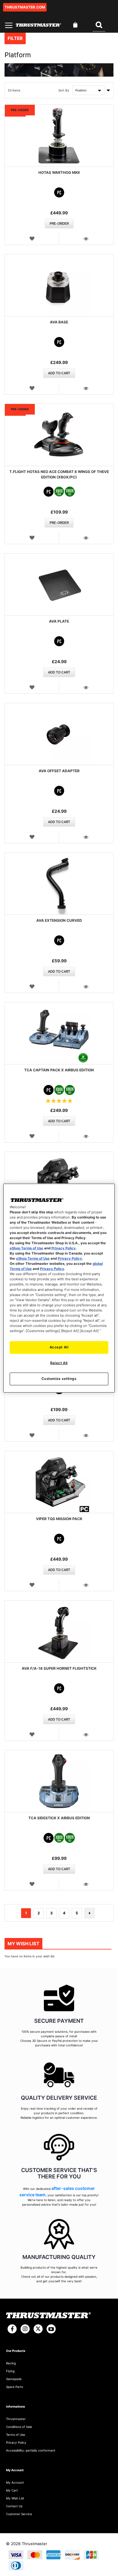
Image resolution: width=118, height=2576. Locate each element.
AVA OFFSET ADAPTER (59, 771)
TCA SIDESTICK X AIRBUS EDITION (59, 1818)
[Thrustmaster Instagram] (25, 2329)
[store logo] (38, 25)
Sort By (64, 90)
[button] (32, 238)
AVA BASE (59, 322)
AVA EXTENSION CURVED (59, 920)
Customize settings (59, 1379)
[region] (59, 1288)
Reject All (59, 1363)
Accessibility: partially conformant (31, 2450)
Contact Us (14, 2506)
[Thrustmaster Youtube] (51, 2329)
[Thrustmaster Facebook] (12, 2329)
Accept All (59, 1347)
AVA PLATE (59, 621)
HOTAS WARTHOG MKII (59, 172)
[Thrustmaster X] (38, 2329)
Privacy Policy (64, 1248)
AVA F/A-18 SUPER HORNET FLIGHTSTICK (59, 1668)
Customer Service (19, 2514)
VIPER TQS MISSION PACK (59, 1519)
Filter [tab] (15, 38)
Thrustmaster (16, 2419)
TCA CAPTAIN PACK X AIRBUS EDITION (59, 1070)
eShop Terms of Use (26, 1248)
